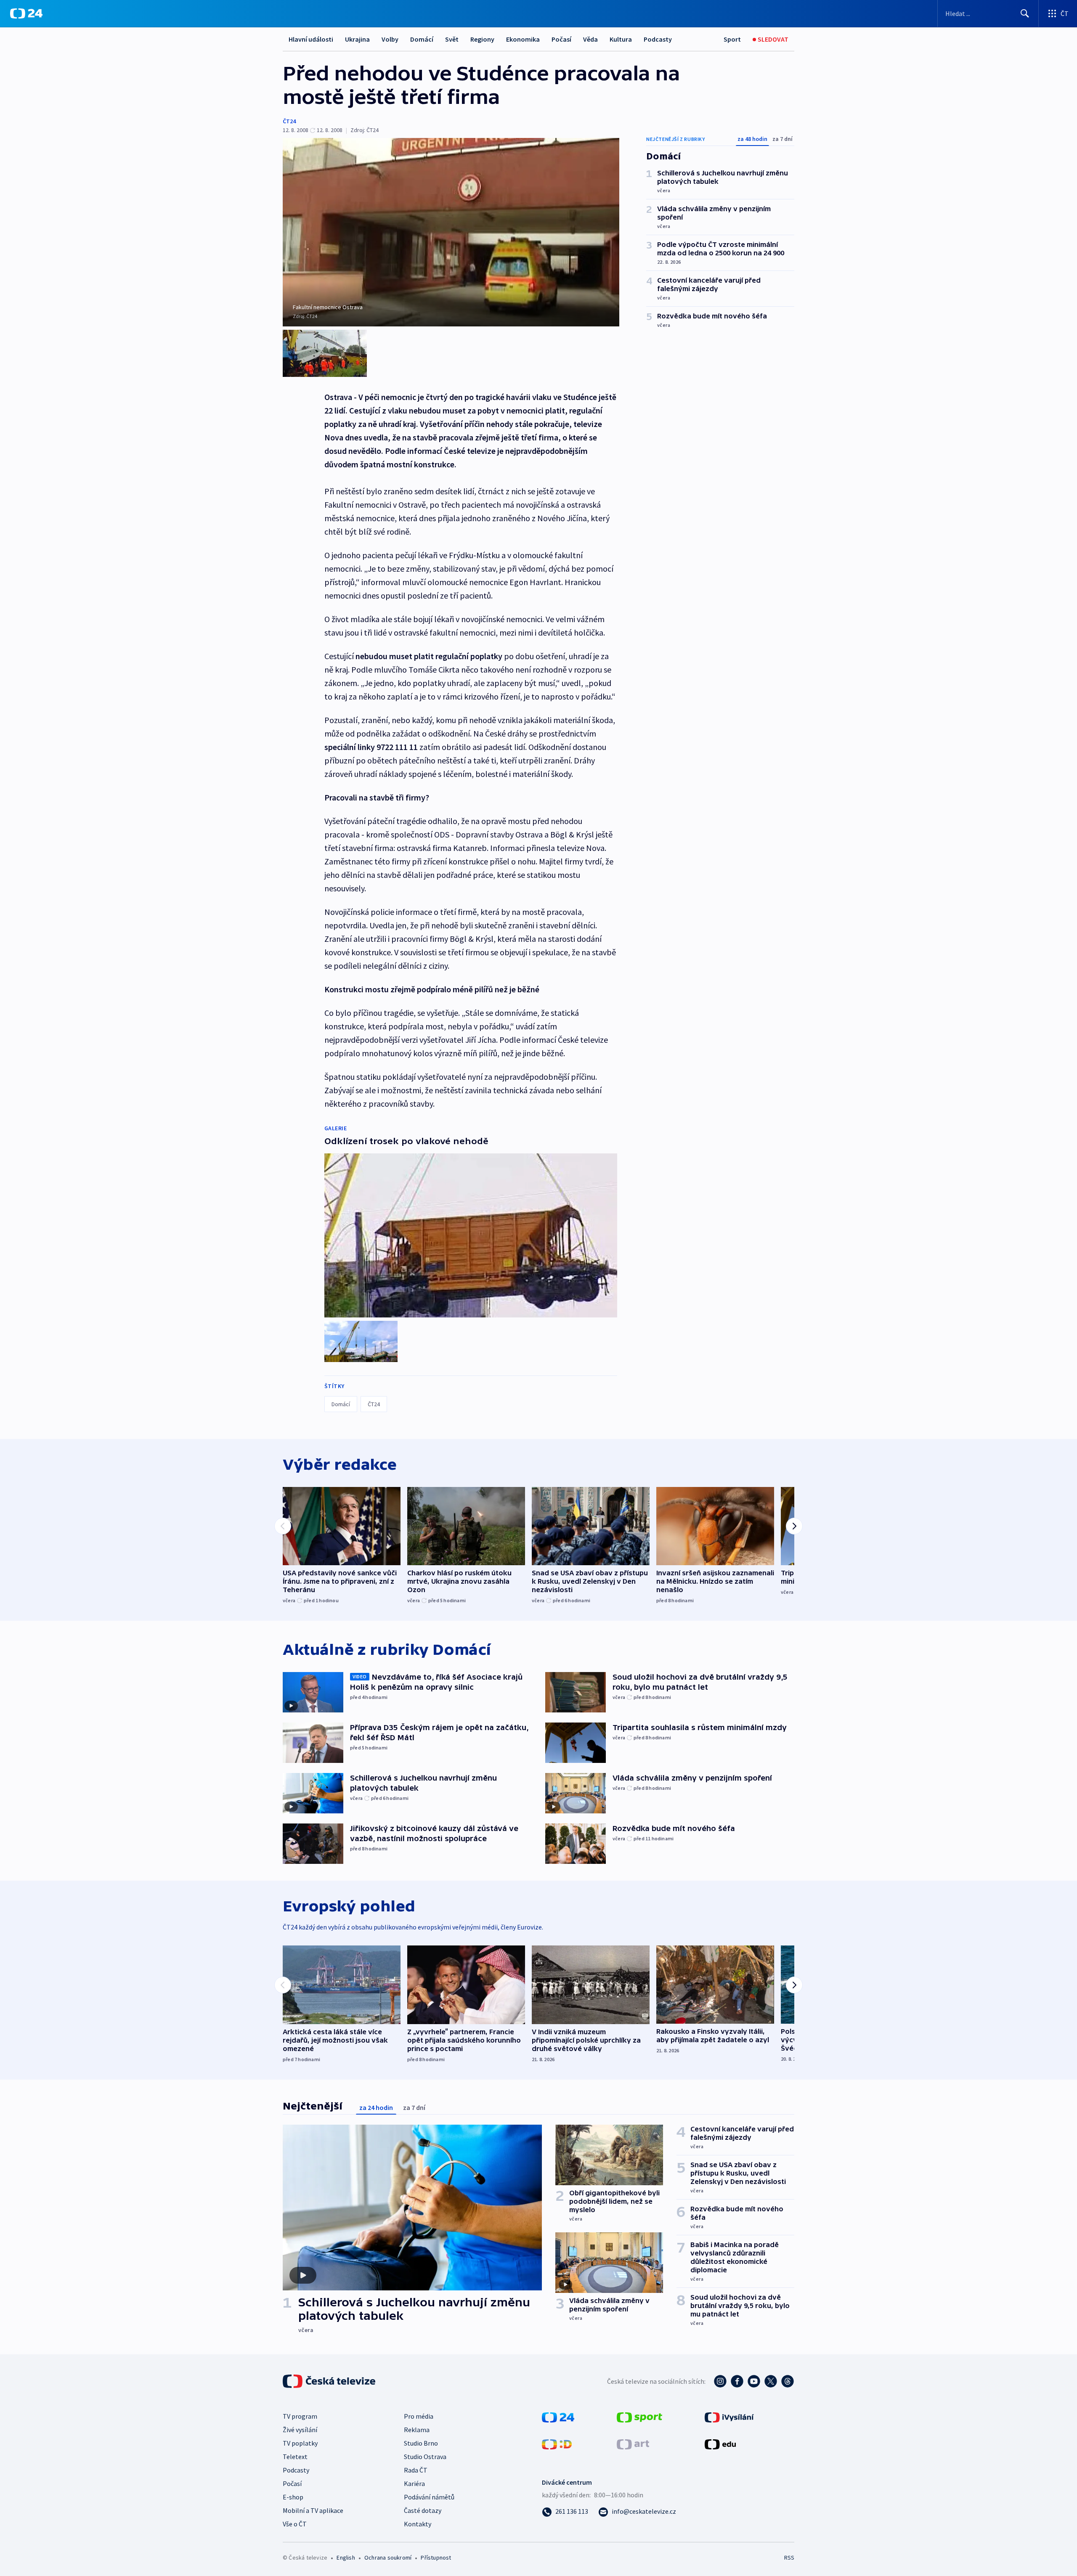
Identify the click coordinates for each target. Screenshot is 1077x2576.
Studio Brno (421, 2443)
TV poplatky (300, 2443)
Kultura (621, 39)
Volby (390, 39)
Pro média (419, 2416)
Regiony (482, 39)
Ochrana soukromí (388, 2557)
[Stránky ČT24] (558, 2417)
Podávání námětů (429, 2497)
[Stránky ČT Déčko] (557, 2443)
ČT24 (289, 121)
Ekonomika (523, 39)
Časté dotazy (423, 2510)
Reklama (417, 2430)
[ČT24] (26, 13)
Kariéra (414, 2483)
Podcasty (658, 39)
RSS (789, 2557)
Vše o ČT (295, 2524)
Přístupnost (436, 2557)
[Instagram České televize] (720, 2381)
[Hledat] (1025, 13)
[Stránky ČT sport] (639, 2417)
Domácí (422, 39)
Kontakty (418, 2524)
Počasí (561, 39)
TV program (300, 2416)
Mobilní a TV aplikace (313, 2510)
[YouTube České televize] (754, 2381)
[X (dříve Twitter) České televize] (771, 2381)
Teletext (295, 2457)
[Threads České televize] (788, 2381)
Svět (452, 39)
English (346, 2557)
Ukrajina (357, 39)
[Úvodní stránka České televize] (330, 2381)
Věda (590, 39)
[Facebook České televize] (737, 2381)
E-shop (293, 2497)
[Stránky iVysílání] (729, 2417)
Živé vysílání (300, 2430)
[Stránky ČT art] (633, 2443)
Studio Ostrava (425, 2457)
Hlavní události (311, 39)
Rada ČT (416, 2470)
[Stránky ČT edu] (720, 2443)
